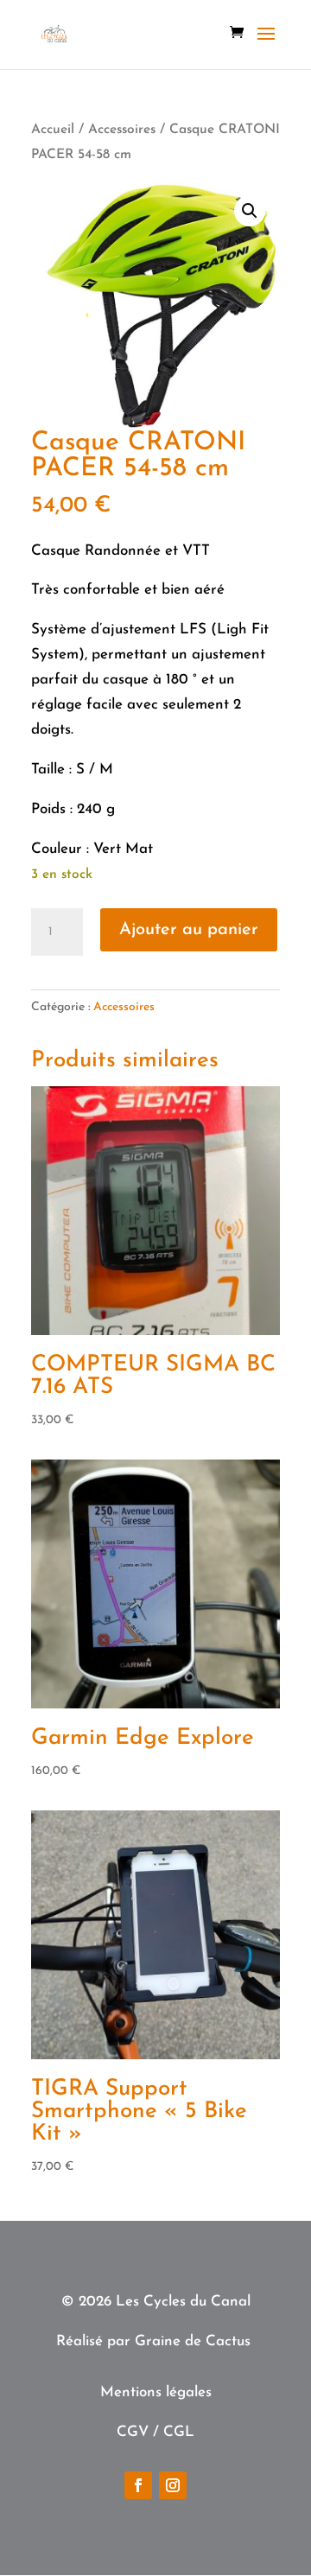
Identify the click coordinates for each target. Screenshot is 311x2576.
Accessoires (122, 130)
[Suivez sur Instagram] (173, 2485)
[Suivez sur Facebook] (138, 2485)
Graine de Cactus (193, 2341)
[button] (250, 211)
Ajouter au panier (189, 930)
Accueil (53, 130)
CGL (179, 2432)
